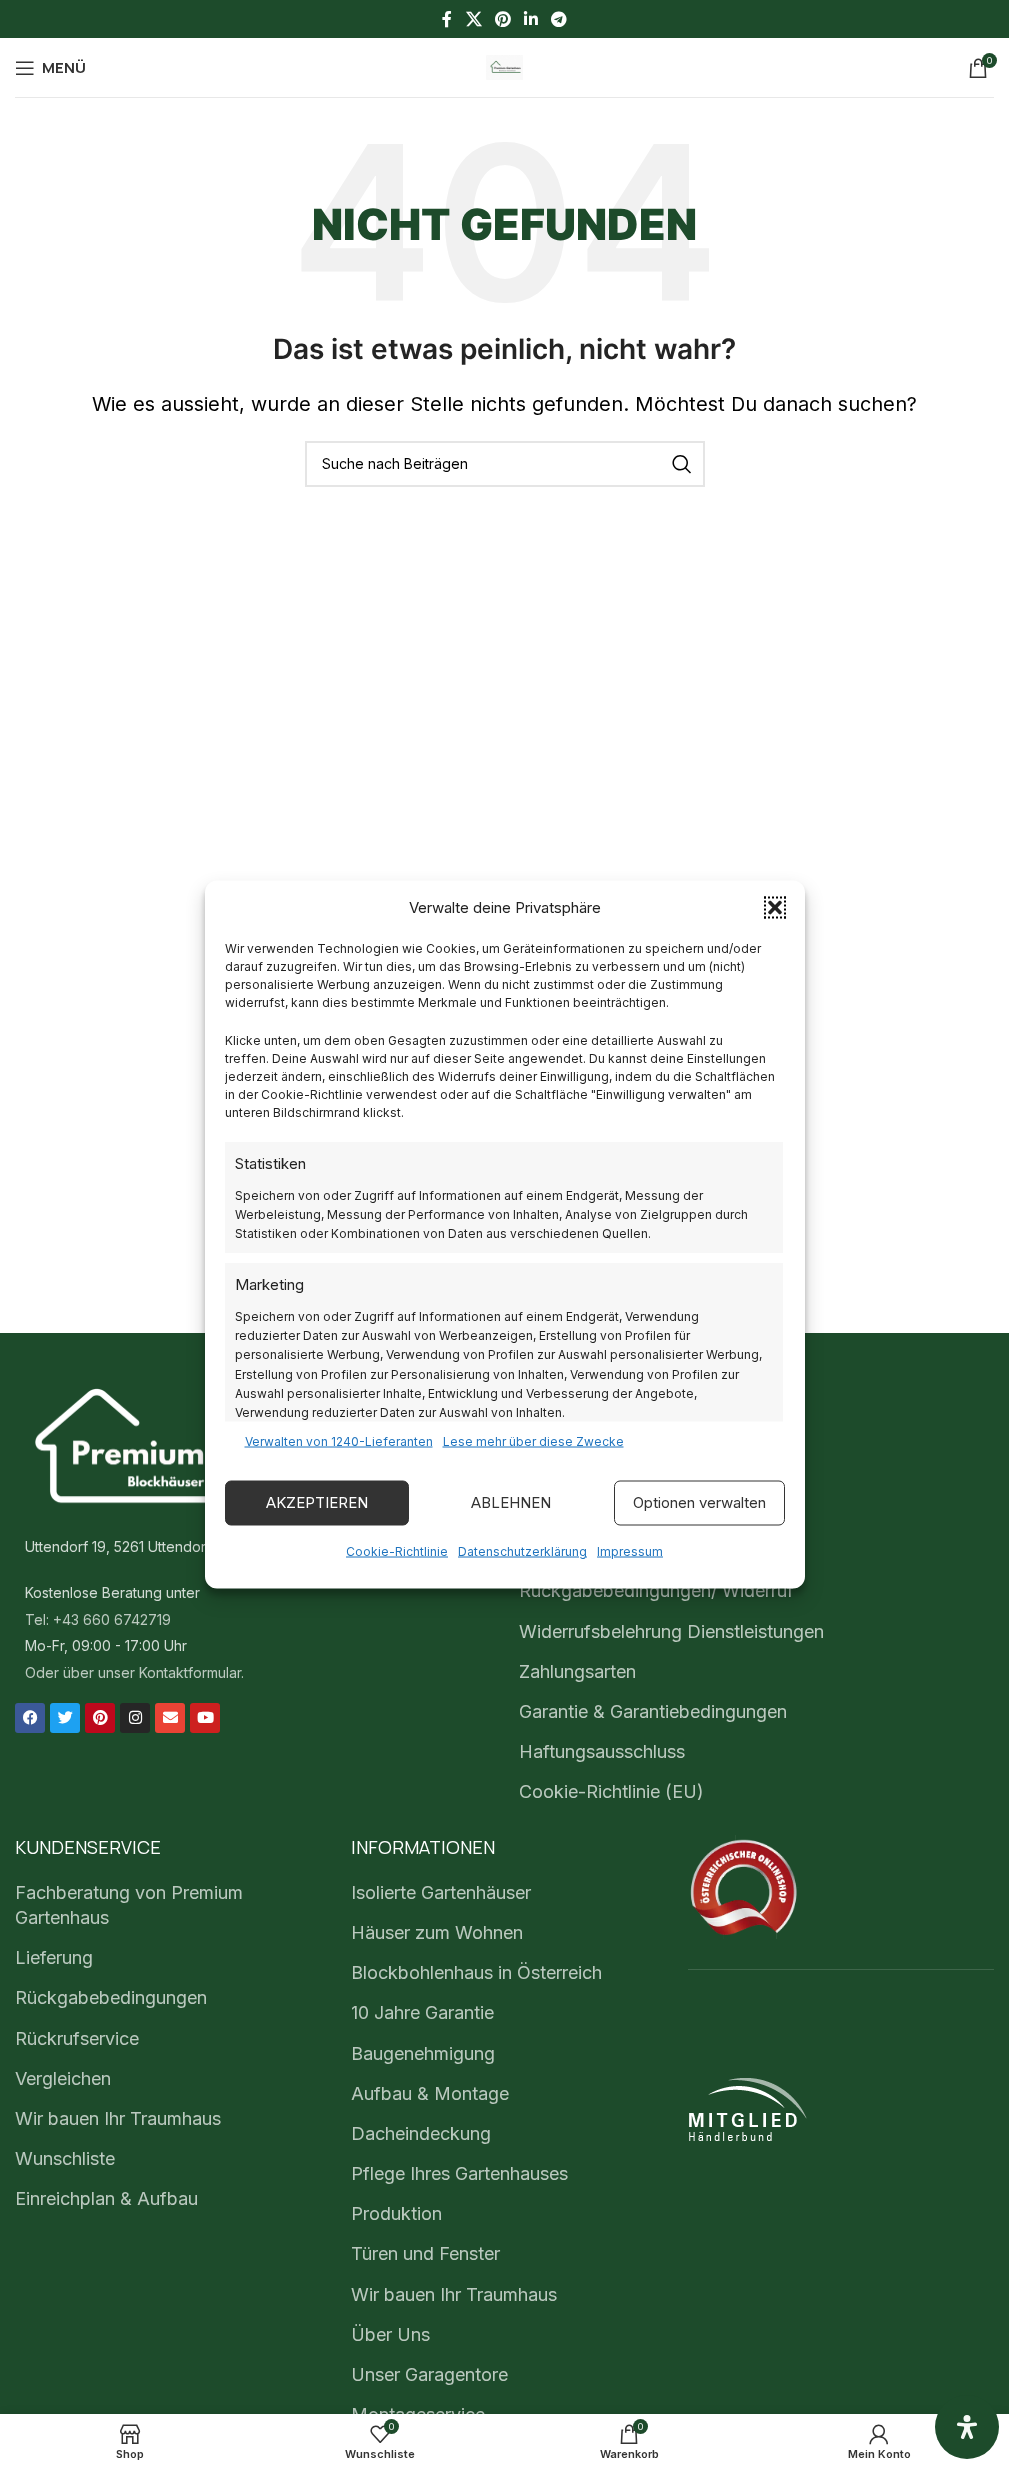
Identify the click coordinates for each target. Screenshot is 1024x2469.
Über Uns (390, 2334)
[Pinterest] (100, 1718)
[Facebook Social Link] (447, 19)
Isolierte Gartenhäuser (441, 1892)
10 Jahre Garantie (422, 2012)
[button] (775, 907)
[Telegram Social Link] (559, 19)
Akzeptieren (317, 1502)
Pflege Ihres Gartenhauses (459, 2173)
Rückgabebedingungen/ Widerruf (656, 1590)
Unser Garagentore (429, 2374)
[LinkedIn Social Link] (531, 19)
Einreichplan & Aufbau (106, 2198)
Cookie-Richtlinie (397, 1550)
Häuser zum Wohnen (437, 1932)
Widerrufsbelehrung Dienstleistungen (671, 1631)
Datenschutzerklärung (522, 1550)
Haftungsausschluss (602, 1751)
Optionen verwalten (699, 1502)
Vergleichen (63, 2078)
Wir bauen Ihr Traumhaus (118, 2118)
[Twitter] (65, 1718)
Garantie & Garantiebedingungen (653, 1711)
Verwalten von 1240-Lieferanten (339, 1440)
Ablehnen (511, 1502)
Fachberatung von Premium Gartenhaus (129, 1905)
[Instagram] (135, 1718)
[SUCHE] (682, 464)
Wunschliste (65, 2158)
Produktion (396, 2213)
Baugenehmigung (423, 2053)
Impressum (630, 1550)
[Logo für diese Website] (505, 65)
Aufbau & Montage (430, 2093)
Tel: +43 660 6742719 (98, 1619)
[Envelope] (170, 1718)
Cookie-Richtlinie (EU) (611, 1791)
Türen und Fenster (425, 2253)
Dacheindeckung (421, 2133)
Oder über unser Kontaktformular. (134, 1672)
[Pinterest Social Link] (502, 19)
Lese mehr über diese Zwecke (533, 1440)
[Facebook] (30, 1718)
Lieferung (54, 1957)
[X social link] (473, 19)
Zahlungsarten (577, 1671)
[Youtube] (205, 1718)
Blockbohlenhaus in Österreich (476, 1972)
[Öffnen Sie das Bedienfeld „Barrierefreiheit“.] (967, 2427)
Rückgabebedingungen (111, 1997)
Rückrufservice (77, 2038)
